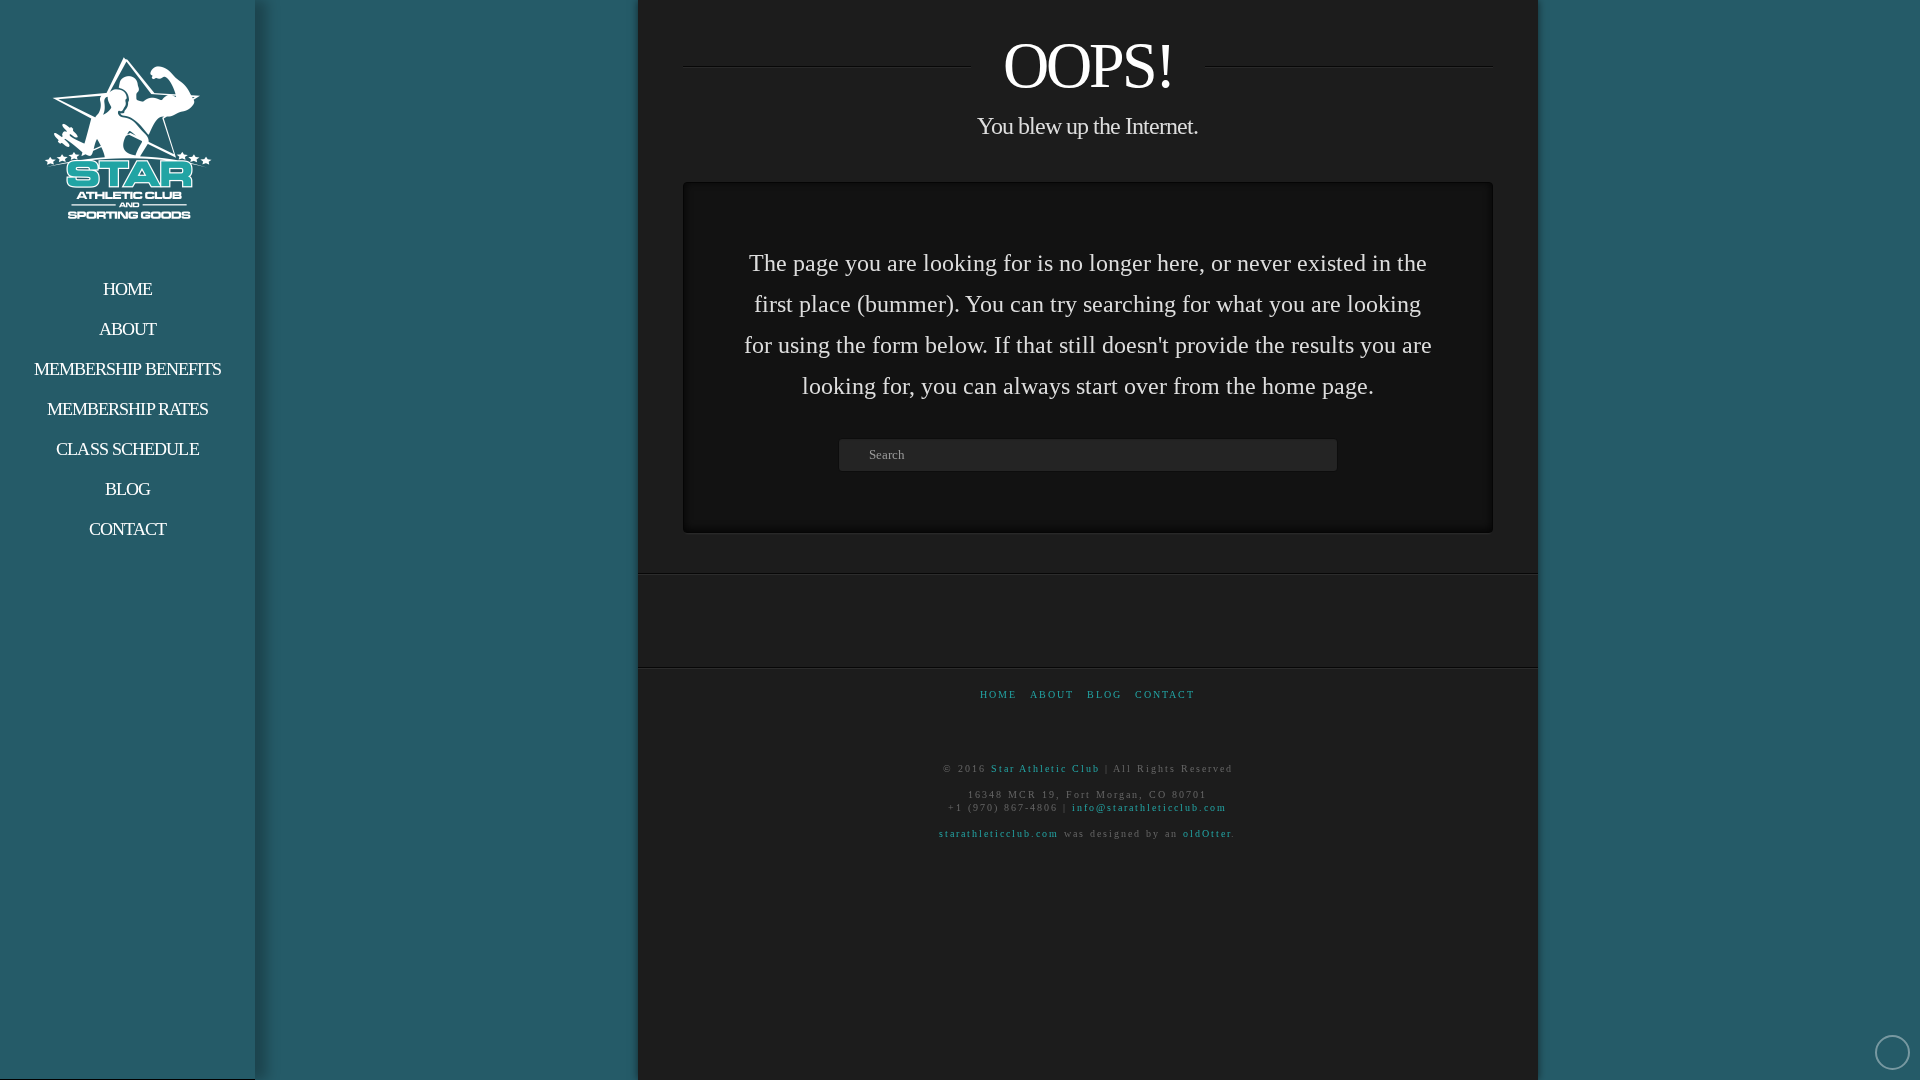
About (1052, 694)
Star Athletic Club (1045, 768)
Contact (1165, 694)
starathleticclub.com (999, 833)
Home (998, 694)
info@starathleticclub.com (1149, 807)
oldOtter (1207, 833)
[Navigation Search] (127, 569)
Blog (1104, 694)
